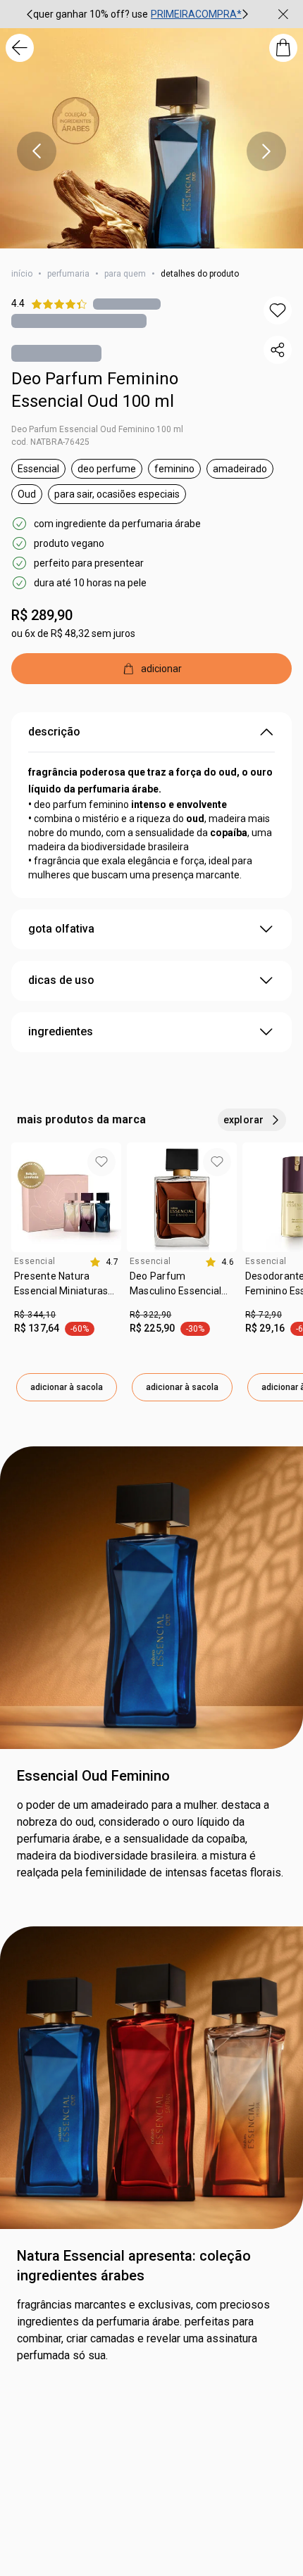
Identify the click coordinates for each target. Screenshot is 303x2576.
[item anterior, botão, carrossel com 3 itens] (30, 14)
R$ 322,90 (150, 1315)
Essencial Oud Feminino (93, 1776)
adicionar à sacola (67, 1387)
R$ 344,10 (35, 1315)
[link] (66, 1289)
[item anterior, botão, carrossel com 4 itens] (37, 151)
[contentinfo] (104, 1262)
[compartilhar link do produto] (278, 350)
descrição (54, 732)
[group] (137, 14)
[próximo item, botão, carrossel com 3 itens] (245, 14)
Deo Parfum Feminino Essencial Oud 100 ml (95, 390)
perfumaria (68, 274)
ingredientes (61, 1031)
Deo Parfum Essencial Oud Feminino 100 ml (97, 429)
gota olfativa (61, 929)
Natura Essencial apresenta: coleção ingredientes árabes (134, 2266)
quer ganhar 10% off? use (91, 14)
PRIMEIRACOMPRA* (196, 14)
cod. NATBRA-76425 (50, 442)
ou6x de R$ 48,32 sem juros (73, 633)
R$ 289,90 (42, 615)
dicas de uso (61, 980)
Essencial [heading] (35, 1261)
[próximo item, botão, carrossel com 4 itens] (266, 151)
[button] (278, 310)
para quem (125, 274)
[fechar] (283, 14)
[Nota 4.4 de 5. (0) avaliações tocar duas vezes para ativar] (127, 304)
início (22, 274)
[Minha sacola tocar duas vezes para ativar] (283, 48)
